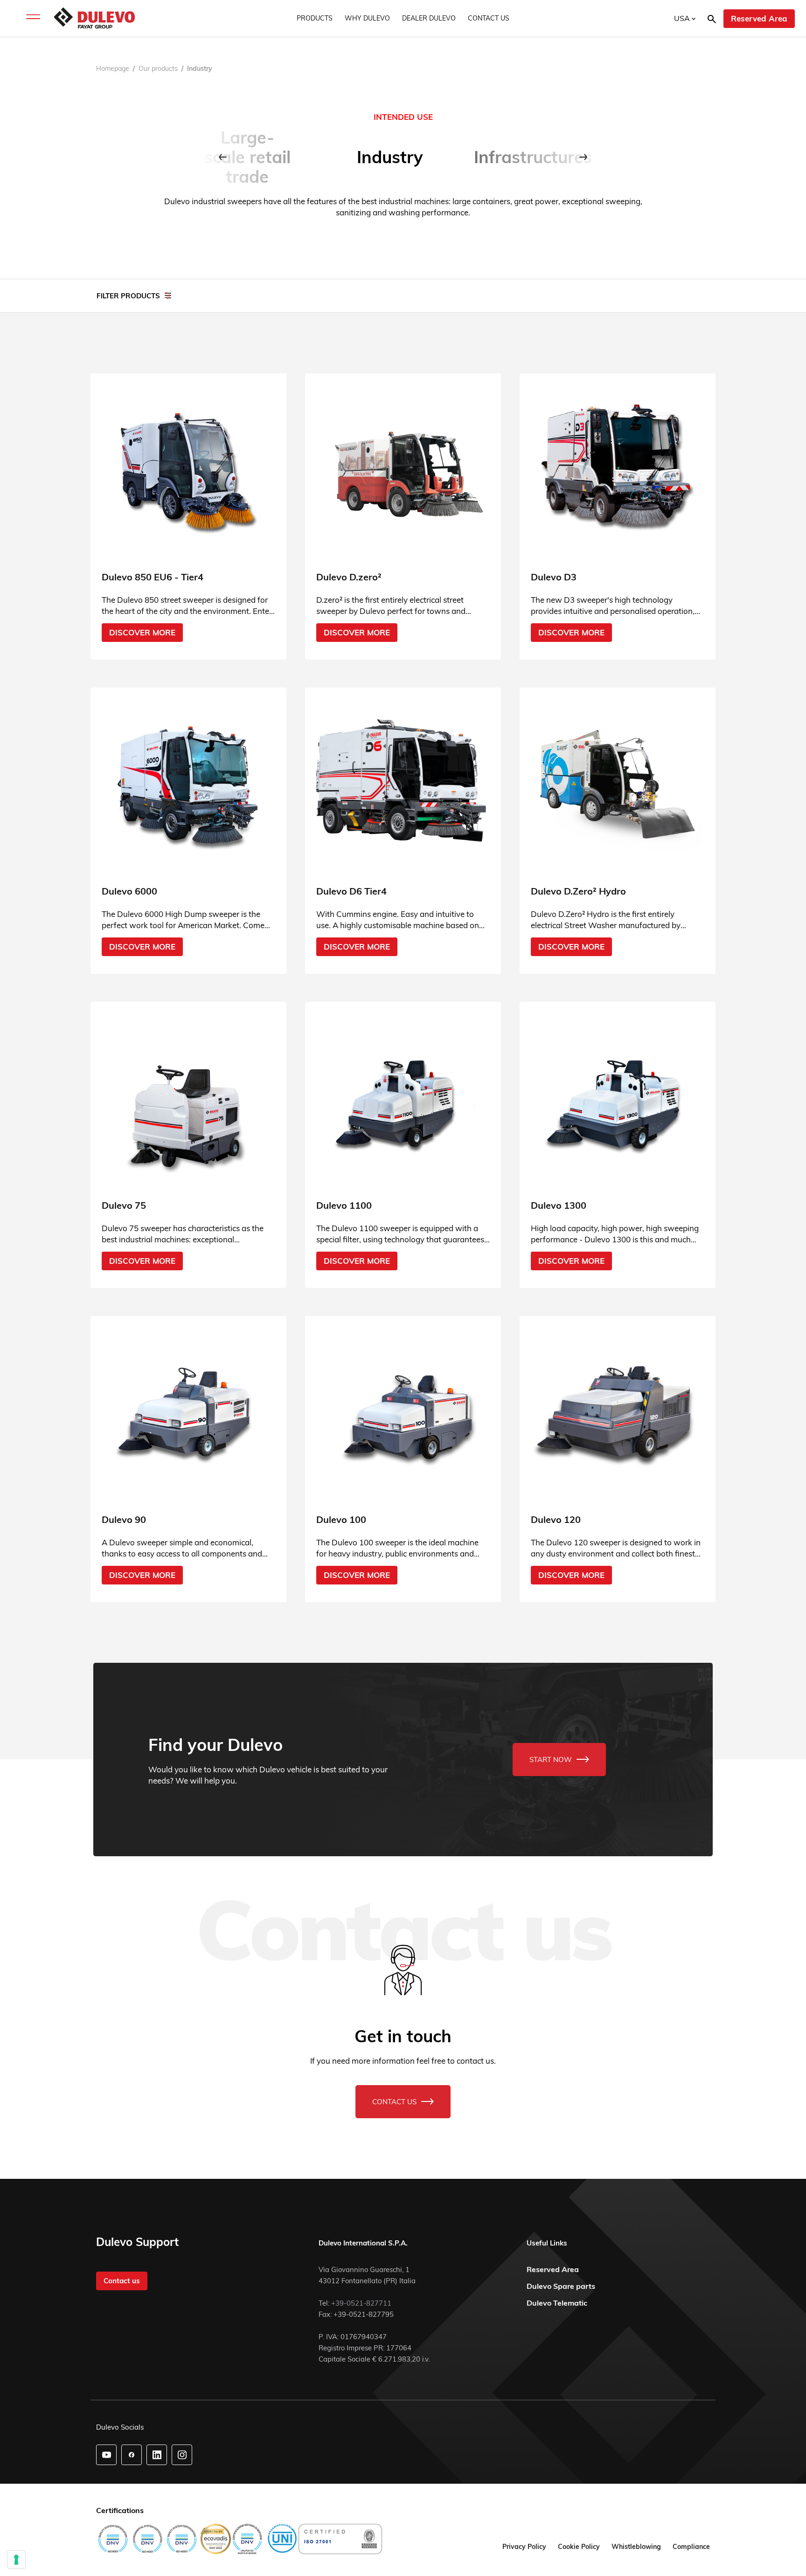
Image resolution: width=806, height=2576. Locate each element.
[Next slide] (583, 157)
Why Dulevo (367, 18)
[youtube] (107, 2455)
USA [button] (683, 18)
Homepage (113, 69)
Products (315, 18)
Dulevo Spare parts (561, 2286)
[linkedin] (157, 2455)
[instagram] (182, 2455)
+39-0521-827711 (361, 2303)
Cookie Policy (579, 2547)
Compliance (691, 2547)
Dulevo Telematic (557, 2303)
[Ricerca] (712, 18)
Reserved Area (759, 18)
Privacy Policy (524, 2547)
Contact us (489, 18)
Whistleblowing (636, 2547)
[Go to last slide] (223, 157)
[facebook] (132, 2455)
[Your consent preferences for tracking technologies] (16, 2560)
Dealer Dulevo (429, 18)
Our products (158, 69)
